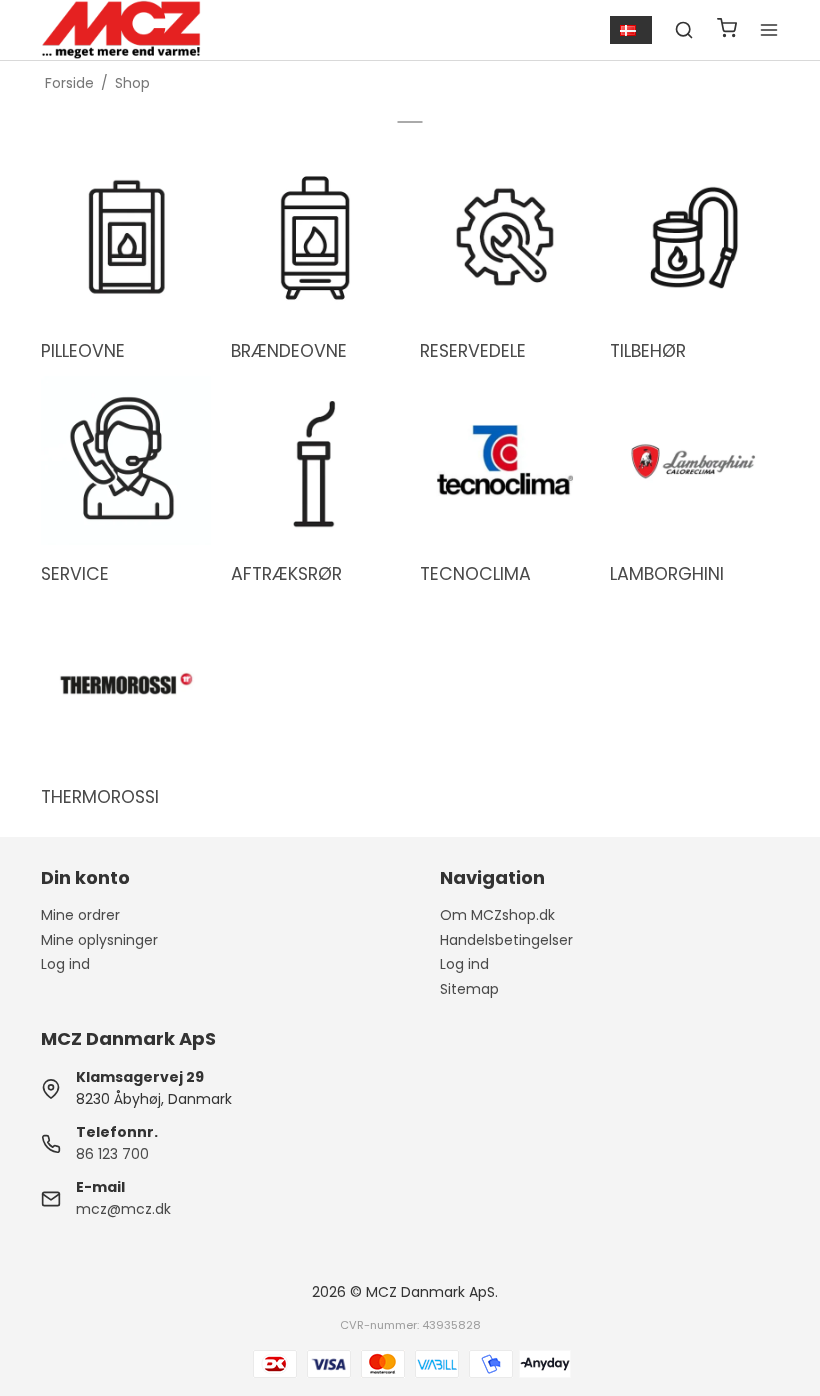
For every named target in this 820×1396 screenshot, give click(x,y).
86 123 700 (112, 1154)
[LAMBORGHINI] (695, 461)
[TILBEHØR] (695, 238)
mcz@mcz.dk (123, 1209)
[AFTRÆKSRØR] (316, 461)
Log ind (65, 964)
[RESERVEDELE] (505, 238)
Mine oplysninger (99, 940)
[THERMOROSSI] (126, 684)
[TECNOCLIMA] (505, 461)
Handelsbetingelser (506, 940)
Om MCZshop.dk (497, 915)
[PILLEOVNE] (126, 238)
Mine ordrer (80, 915)
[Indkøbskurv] (727, 30)
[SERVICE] (126, 461)
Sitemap (469, 989)
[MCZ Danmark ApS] (121, 30)
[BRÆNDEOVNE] (316, 238)
